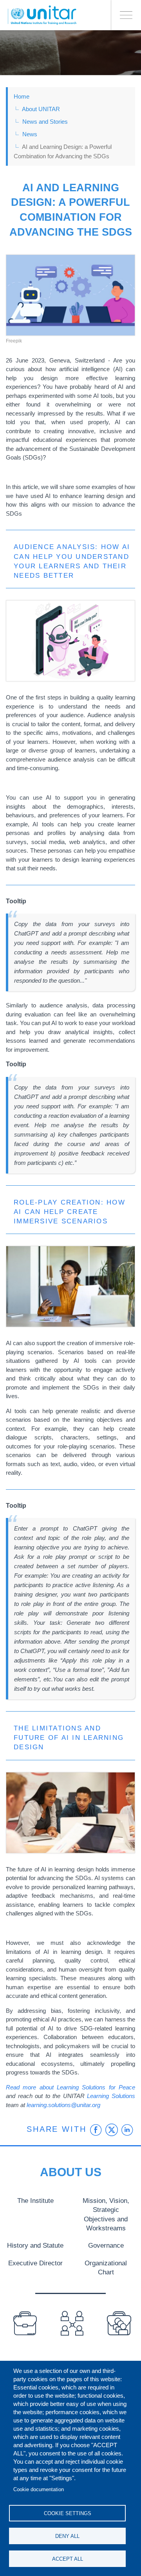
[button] (70, 295)
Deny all (67, 2536)
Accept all (68, 2559)
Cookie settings (68, 2513)
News (30, 134)
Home (22, 96)
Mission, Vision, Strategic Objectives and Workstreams (106, 2214)
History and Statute (35, 2245)
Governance (106, 2245)
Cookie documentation (39, 2489)
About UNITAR (41, 109)
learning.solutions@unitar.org (63, 2105)
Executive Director (35, 2263)
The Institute (35, 2201)
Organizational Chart (106, 2268)
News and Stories (45, 122)
